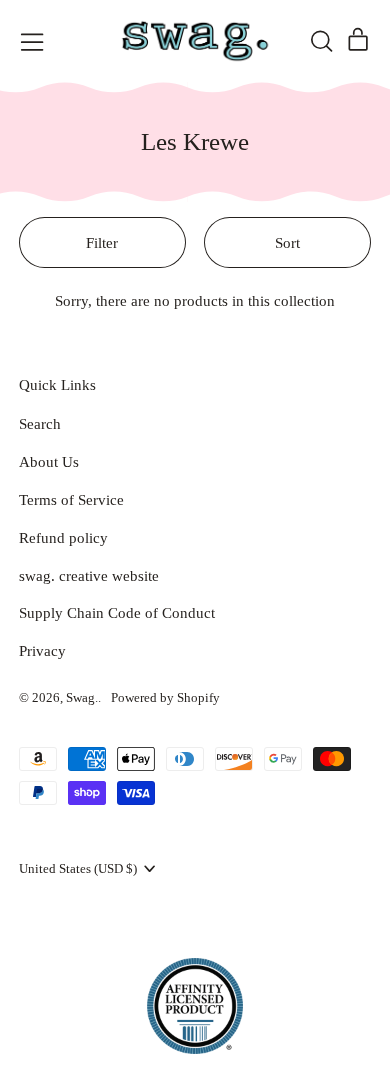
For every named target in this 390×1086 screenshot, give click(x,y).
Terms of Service (71, 500)
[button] (321, 41)
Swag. (82, 697)
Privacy (42, 651)
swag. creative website (89, 576)
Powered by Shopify (165, 697)
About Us (49, 462)
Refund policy (63, 538)
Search (40, 424)
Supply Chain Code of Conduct (117, 613)
